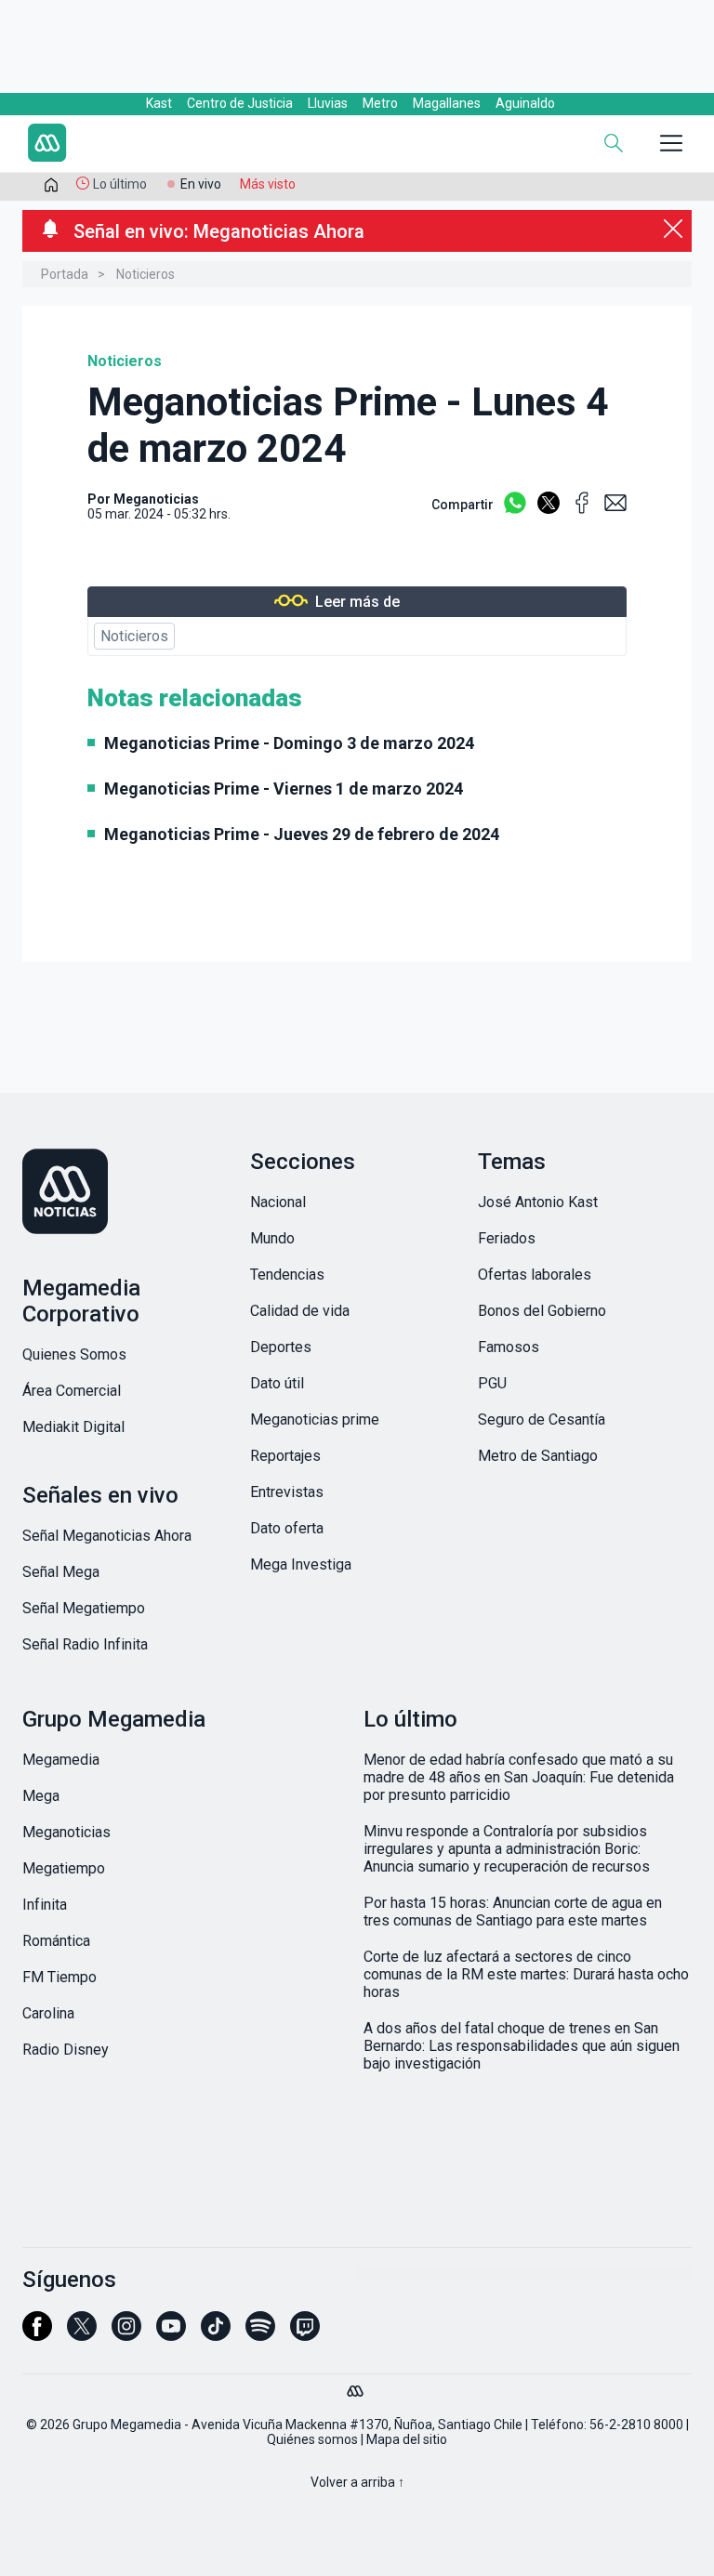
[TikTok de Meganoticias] (216, 2334)
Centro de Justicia (240, 103)
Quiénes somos (312, 2439)
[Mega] (357, 2386)
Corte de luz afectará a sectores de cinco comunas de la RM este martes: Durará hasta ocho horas (526, 1974)
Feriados (507, 1238)
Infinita (45, 1905)
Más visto (268, 184)
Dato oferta (287, 1528)
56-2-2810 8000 (636, 2425)
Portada (65, 274)
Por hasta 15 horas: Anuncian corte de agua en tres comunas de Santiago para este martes (513, 1912)
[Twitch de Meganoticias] (305, 2334)
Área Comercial (72, 1391)
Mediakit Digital (73, 1427)
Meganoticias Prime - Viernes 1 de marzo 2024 (284, 789)
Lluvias (328, 103)
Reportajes (285, 1456)
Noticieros (145, 274)
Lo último (120, 184)
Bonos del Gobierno (542, 1311)
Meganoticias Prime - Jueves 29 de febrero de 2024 (302, 834)
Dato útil (277, 1383)
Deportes (281, 1347)
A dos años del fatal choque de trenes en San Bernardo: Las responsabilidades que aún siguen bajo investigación (522, 2046)
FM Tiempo (59, 1977)
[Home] (152, 145)
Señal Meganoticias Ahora (107, 1536)
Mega (41, 1796)
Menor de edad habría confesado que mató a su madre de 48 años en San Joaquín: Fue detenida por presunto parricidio (519, 1777)
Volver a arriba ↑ (357, 2482)
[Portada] (51, 189)
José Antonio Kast (538, 1202)
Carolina (48, 2013)
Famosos (509, 1347)
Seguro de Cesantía (542, 1419)
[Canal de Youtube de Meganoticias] (171, 2334)
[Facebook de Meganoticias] (37, 2334)
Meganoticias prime (315, 1419)
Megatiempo (64, 1868)
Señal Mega (61, 1572)
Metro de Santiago (538, 1456)
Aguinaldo (525, 103)
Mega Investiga (301, 1564)
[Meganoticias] (129, 1193)
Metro (380, 103)
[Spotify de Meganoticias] (260, 2334)
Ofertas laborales (535, 1275)
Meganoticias (156, 499)
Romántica (56, 1941)
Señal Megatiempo (84, 1608)
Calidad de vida (300, 1311)
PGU (492, 1383)
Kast (159, 103)
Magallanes (447, 103)
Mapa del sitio (407, 2439)
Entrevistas (287, 1492)
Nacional (278, 1202)
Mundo (272, 1238)
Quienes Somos (74, 1354)
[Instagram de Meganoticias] (126, 2334)
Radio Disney (66, 2050)
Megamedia (61, 1760)
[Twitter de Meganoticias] (82, 2334)
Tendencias (287, 1275)
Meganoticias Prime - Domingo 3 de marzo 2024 (289, 743)
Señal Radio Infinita (85, 1644)
